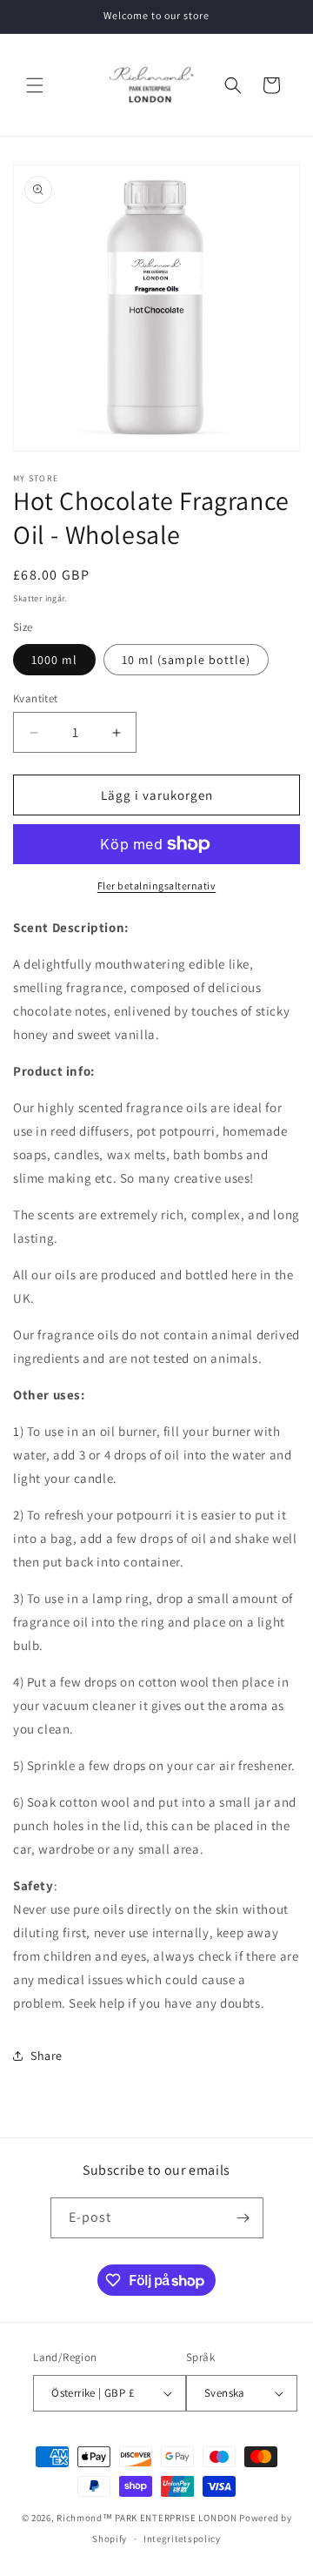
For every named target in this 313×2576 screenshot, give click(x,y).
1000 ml (54, 660)
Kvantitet (36, 698)
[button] (35, 85)
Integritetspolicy (182, 2539)
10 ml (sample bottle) (186, 660)
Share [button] (47, 2056)
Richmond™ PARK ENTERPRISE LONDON (147, 2518)
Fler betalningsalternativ (157, 885)
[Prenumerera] (243, 2218)
